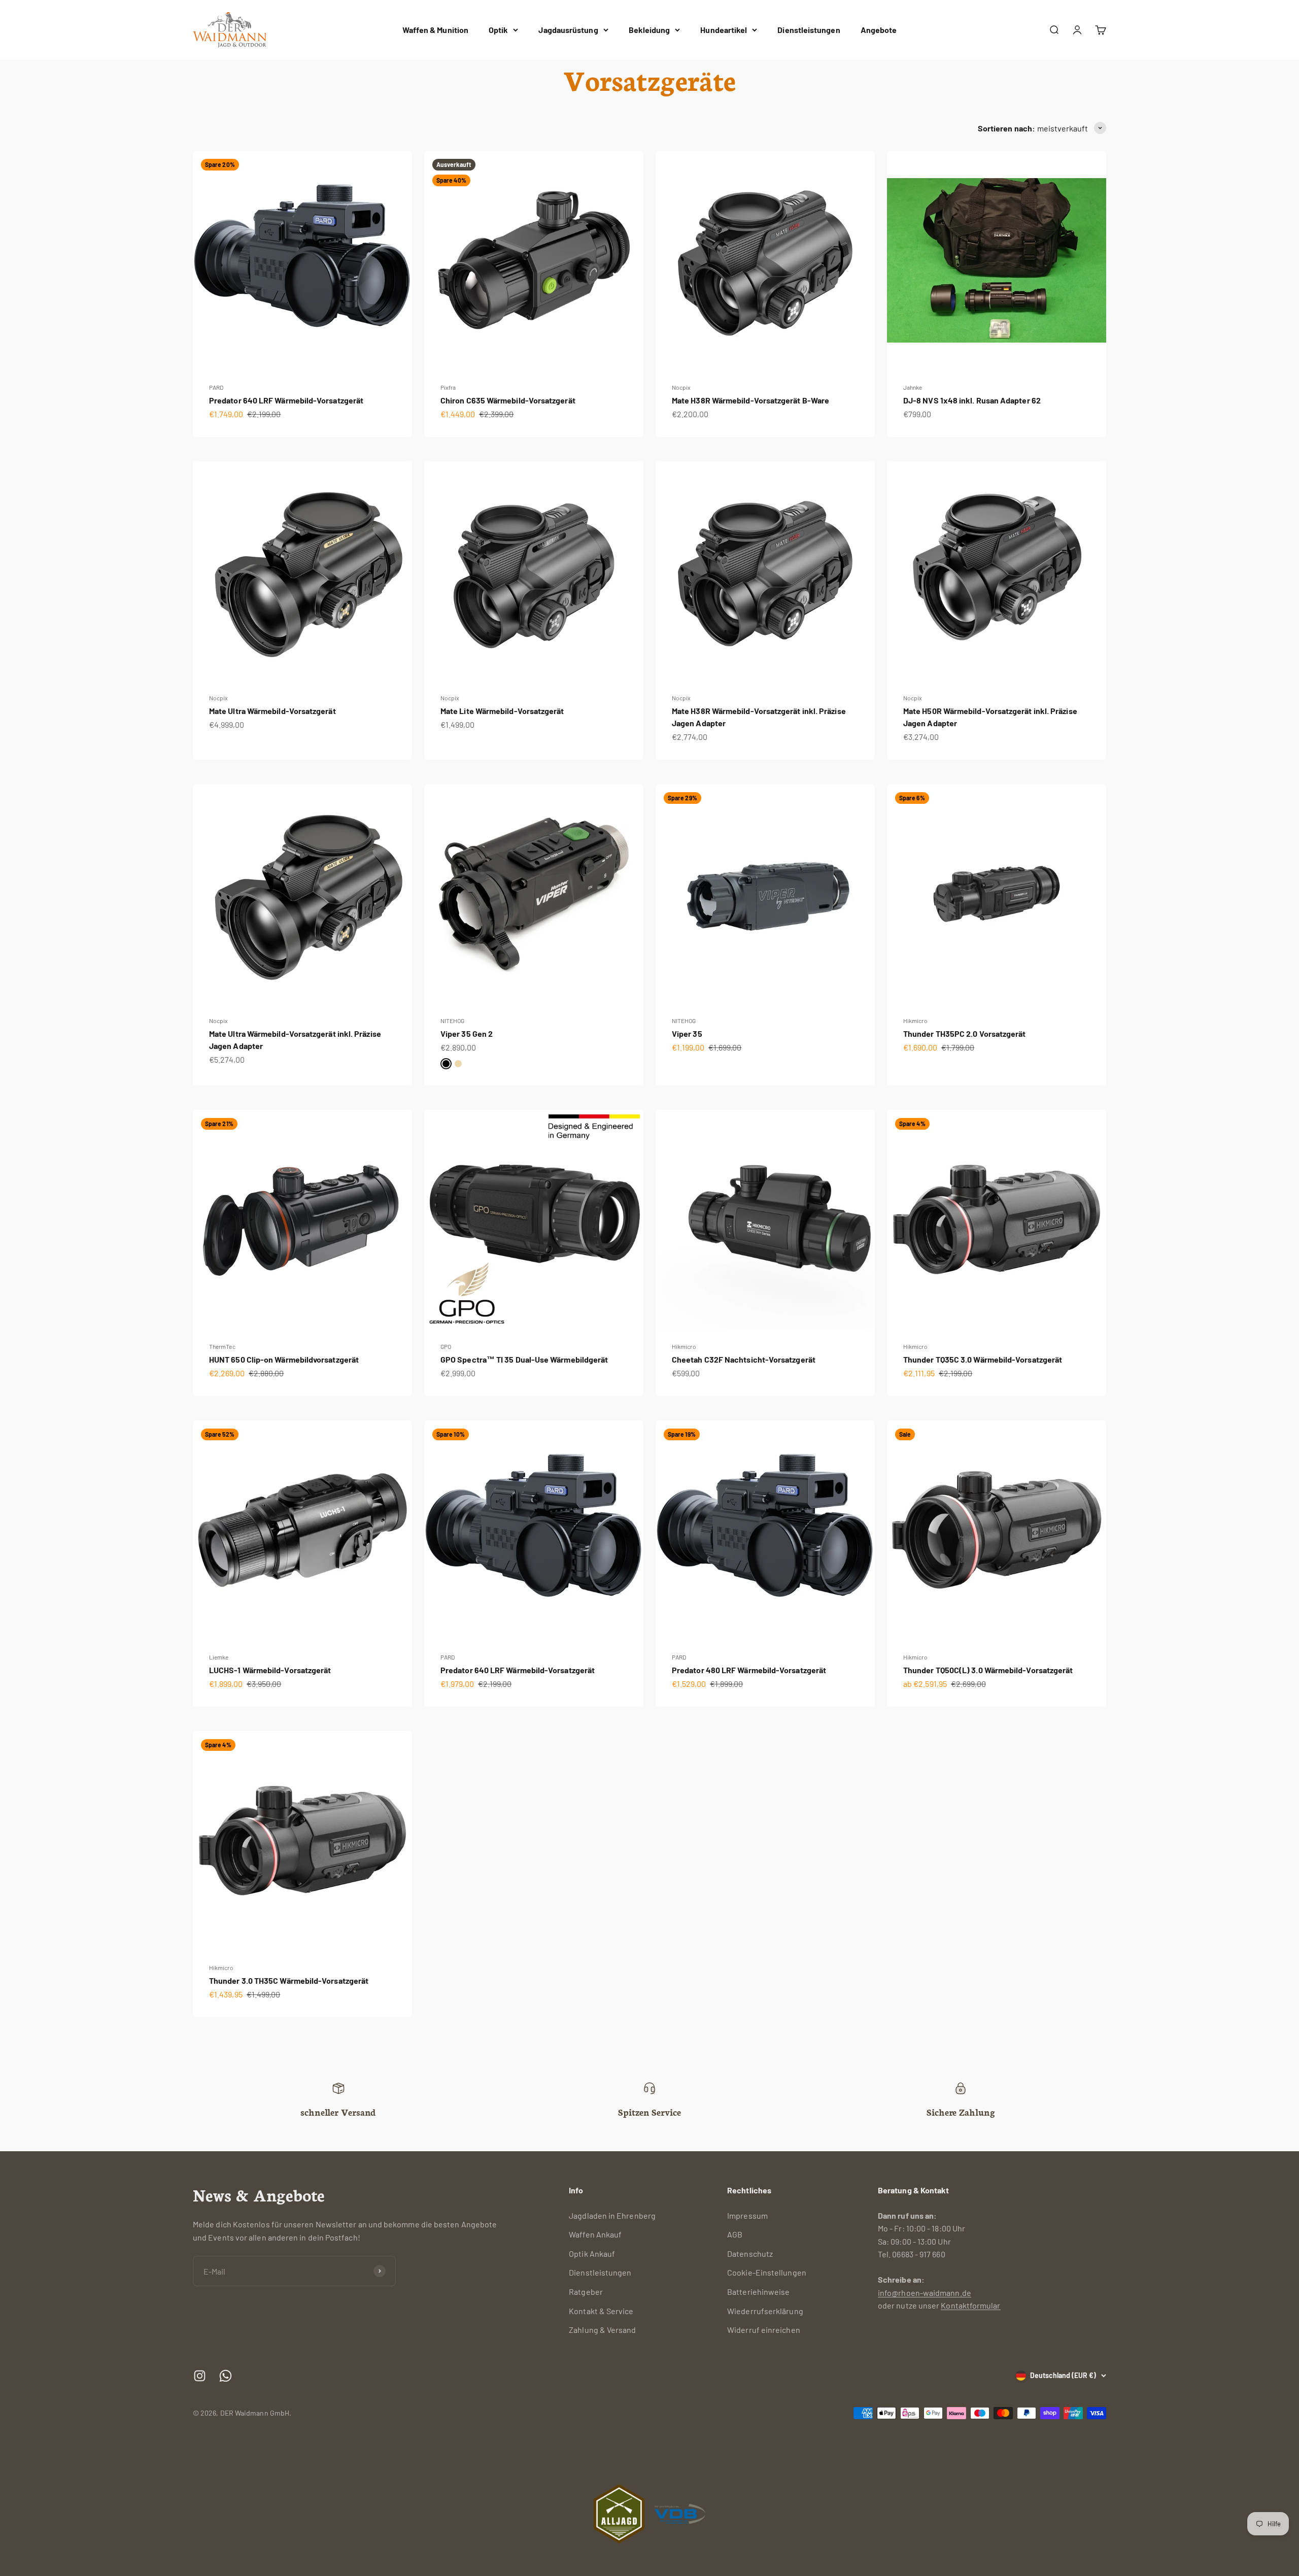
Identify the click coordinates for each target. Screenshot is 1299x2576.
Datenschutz (750, 2253)
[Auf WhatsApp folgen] (226, 2376)
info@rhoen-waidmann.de (925, 2293)
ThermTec (222, 1346)
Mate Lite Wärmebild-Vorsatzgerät (502, 711)
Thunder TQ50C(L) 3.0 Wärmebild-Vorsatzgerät (988, 1670)
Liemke (219, 1657)
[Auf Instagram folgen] (200, 2376)
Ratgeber (586, 2292)
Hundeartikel (724, 30)
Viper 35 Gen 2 (467, 1033)
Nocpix (681, 387)
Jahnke (913, 387)
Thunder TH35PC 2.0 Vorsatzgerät (964, 1033)
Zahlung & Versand (602, 2330)
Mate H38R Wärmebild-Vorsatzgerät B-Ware (750, 400)
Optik (498, 30)
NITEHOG (453, 1021)
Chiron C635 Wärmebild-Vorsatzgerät (508, 400)
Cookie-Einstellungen (767, 2272)
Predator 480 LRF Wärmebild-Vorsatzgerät (749, 1670)
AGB (735, 2234)
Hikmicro (915, 1021)
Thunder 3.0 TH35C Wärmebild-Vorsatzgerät (289, 1980)
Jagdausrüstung (568, 30)
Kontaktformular (970, 2305)
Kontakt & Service (601, 2311)
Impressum (747, 2215)
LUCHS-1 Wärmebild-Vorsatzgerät (270, 1670)
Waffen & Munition (435, 30)
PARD (216, 387)
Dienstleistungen (809, 30)
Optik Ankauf (592, 2253)
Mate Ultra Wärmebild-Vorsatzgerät (272, 711)
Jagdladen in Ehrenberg (612, 2215)
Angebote (879, 30)
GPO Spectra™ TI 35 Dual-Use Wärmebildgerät (524, 1359)
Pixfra (448, 387)
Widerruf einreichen (764, 2330)
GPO (446, 1346)
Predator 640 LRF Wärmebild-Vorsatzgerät (286, 400)
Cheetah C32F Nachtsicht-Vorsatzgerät (744, 1359)
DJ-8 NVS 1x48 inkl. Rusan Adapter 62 (972, 400)
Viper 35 (687, 1033)
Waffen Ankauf (595, 2234)
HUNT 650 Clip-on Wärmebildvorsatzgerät (284, 1359)
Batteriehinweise (758, 2292)
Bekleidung (649, 30)
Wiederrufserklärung (765, 2311)
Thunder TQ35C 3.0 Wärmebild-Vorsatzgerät (983, 1359)
